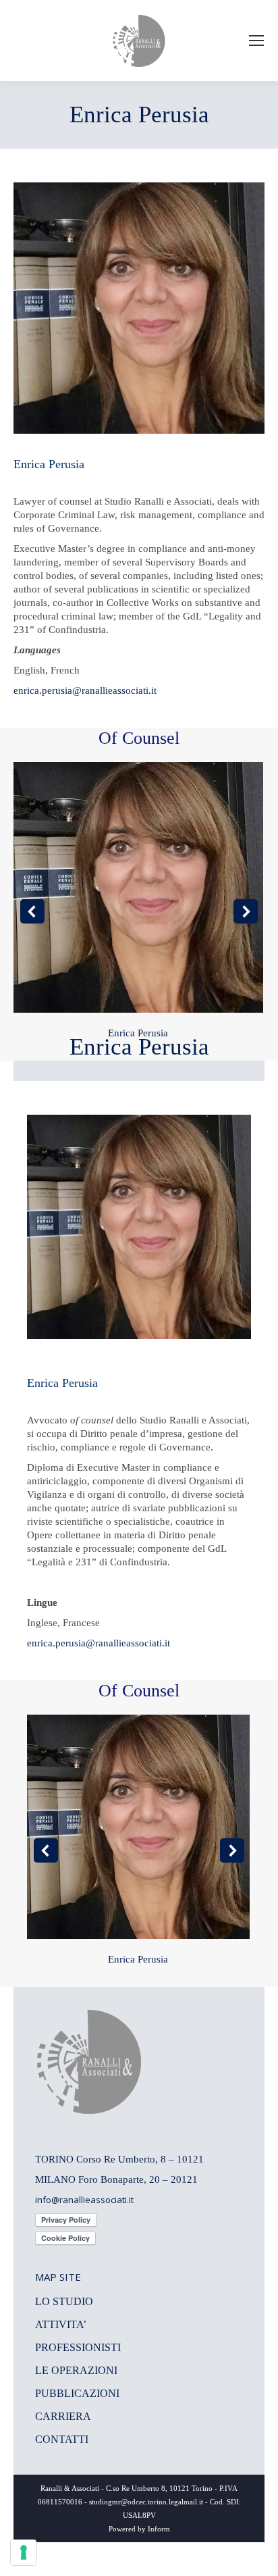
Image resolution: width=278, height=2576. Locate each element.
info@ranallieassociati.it (84, 2200)
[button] (32, 911)
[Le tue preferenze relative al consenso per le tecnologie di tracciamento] (24, 2552)
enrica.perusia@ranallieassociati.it (85, 690)
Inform (159, 2529)
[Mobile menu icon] (256, 41)
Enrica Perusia (138, 1033)
